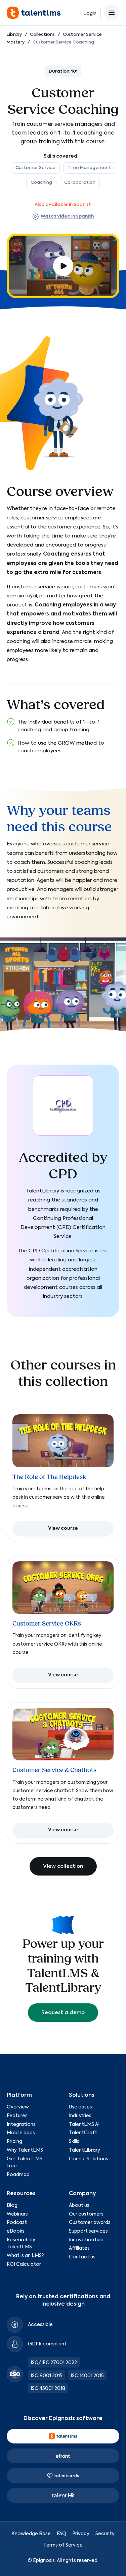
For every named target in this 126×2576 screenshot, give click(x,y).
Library (14, 35)
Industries (80, 2116)
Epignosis (44, 2561)
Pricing (14, 2142)
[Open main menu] (112, 13)
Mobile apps (21, 2133)
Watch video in (67, 216)
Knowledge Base (31, 2534)
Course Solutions (89, 2159)
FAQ (61, 2534)
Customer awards (90, 2223)
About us (79, 2206)
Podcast (17, 2223)
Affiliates (79, 2248)
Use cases (80, 2107)
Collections (42, 35)
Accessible (40, 2325)
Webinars (17, 2214)
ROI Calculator (24, 2264)
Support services (88, 2231)
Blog (12, 2206)
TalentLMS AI (84, 2125)
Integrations (21, 2125)
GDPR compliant (47, 2344)
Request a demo (63, 2013)
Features (17, 2116)
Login (90, 14)
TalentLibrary (85, 2150)
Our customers (86, 2214)
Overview (18, 2107)
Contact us (82, 2257)
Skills (74, 2142)
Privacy (81, 2534)
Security (105, 2534)
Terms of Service (63, 2545)
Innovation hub (86, 2240)
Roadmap (18, 2175)
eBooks (16, 2231)
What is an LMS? (25, 2256)
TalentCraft (83, 2133)
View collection (63, 1866)
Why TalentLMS (25, 2150)
